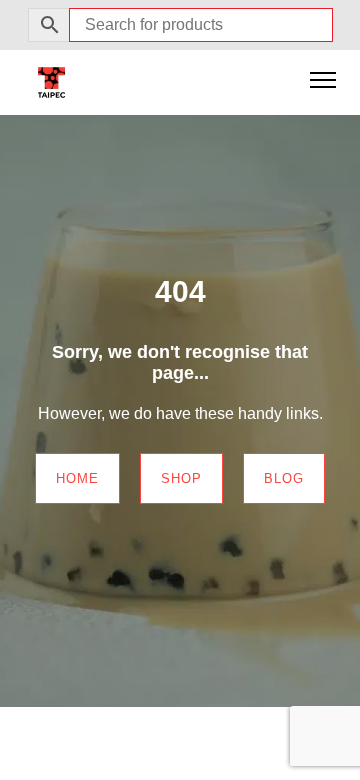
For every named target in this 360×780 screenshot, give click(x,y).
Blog (284, 478)
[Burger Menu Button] (323, 82)
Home (77, 478)
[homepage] (51, 81)
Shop (181, 478)
